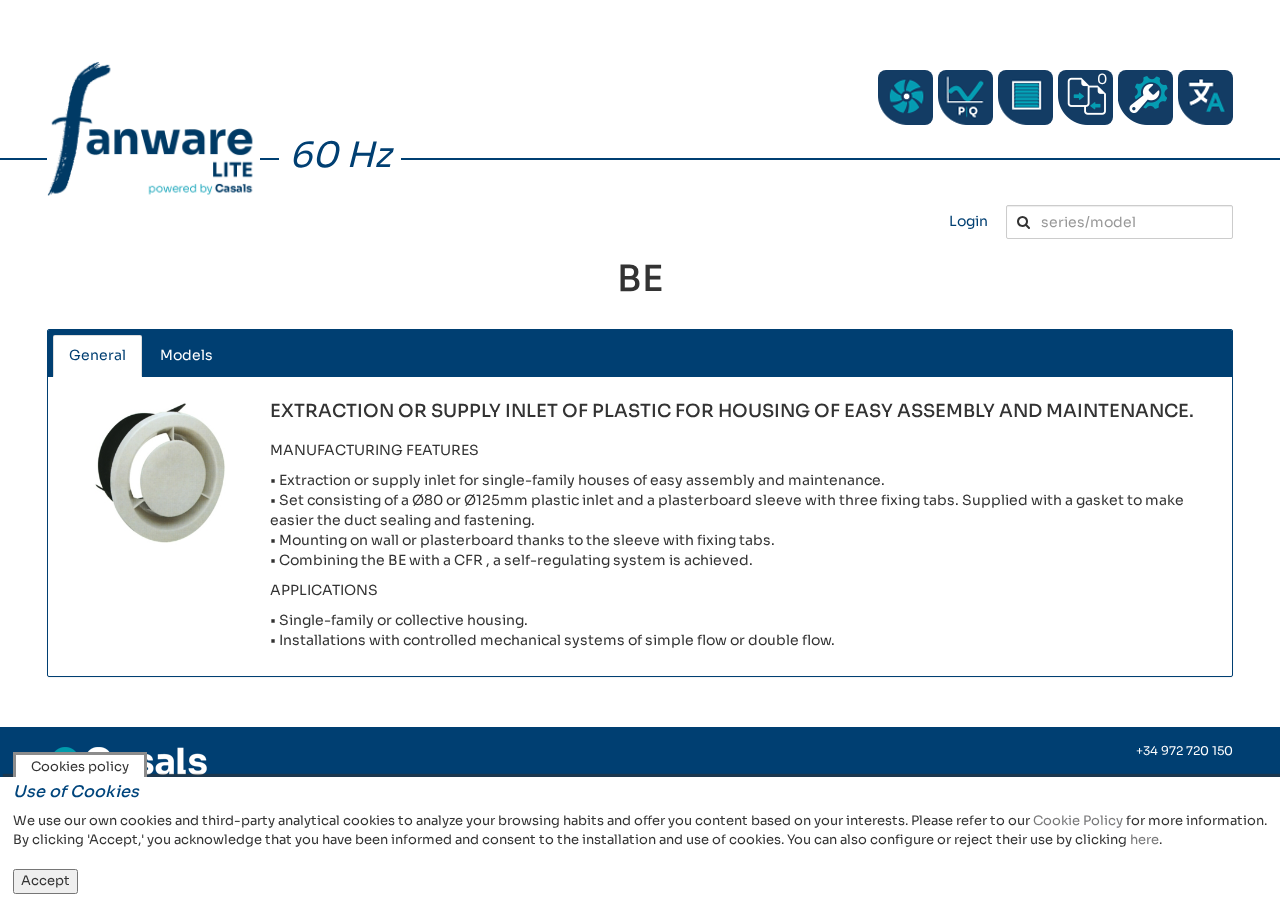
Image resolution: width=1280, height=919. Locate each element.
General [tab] (97, 355)
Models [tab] (186, 355)
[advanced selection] (965, 97)
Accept (45, 880)
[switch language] (1205, 97)
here (1144, 839)
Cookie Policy (1078, 820)
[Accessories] (1025, 97)
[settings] (1145, 97)
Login (968, 221)
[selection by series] (905, 97)
